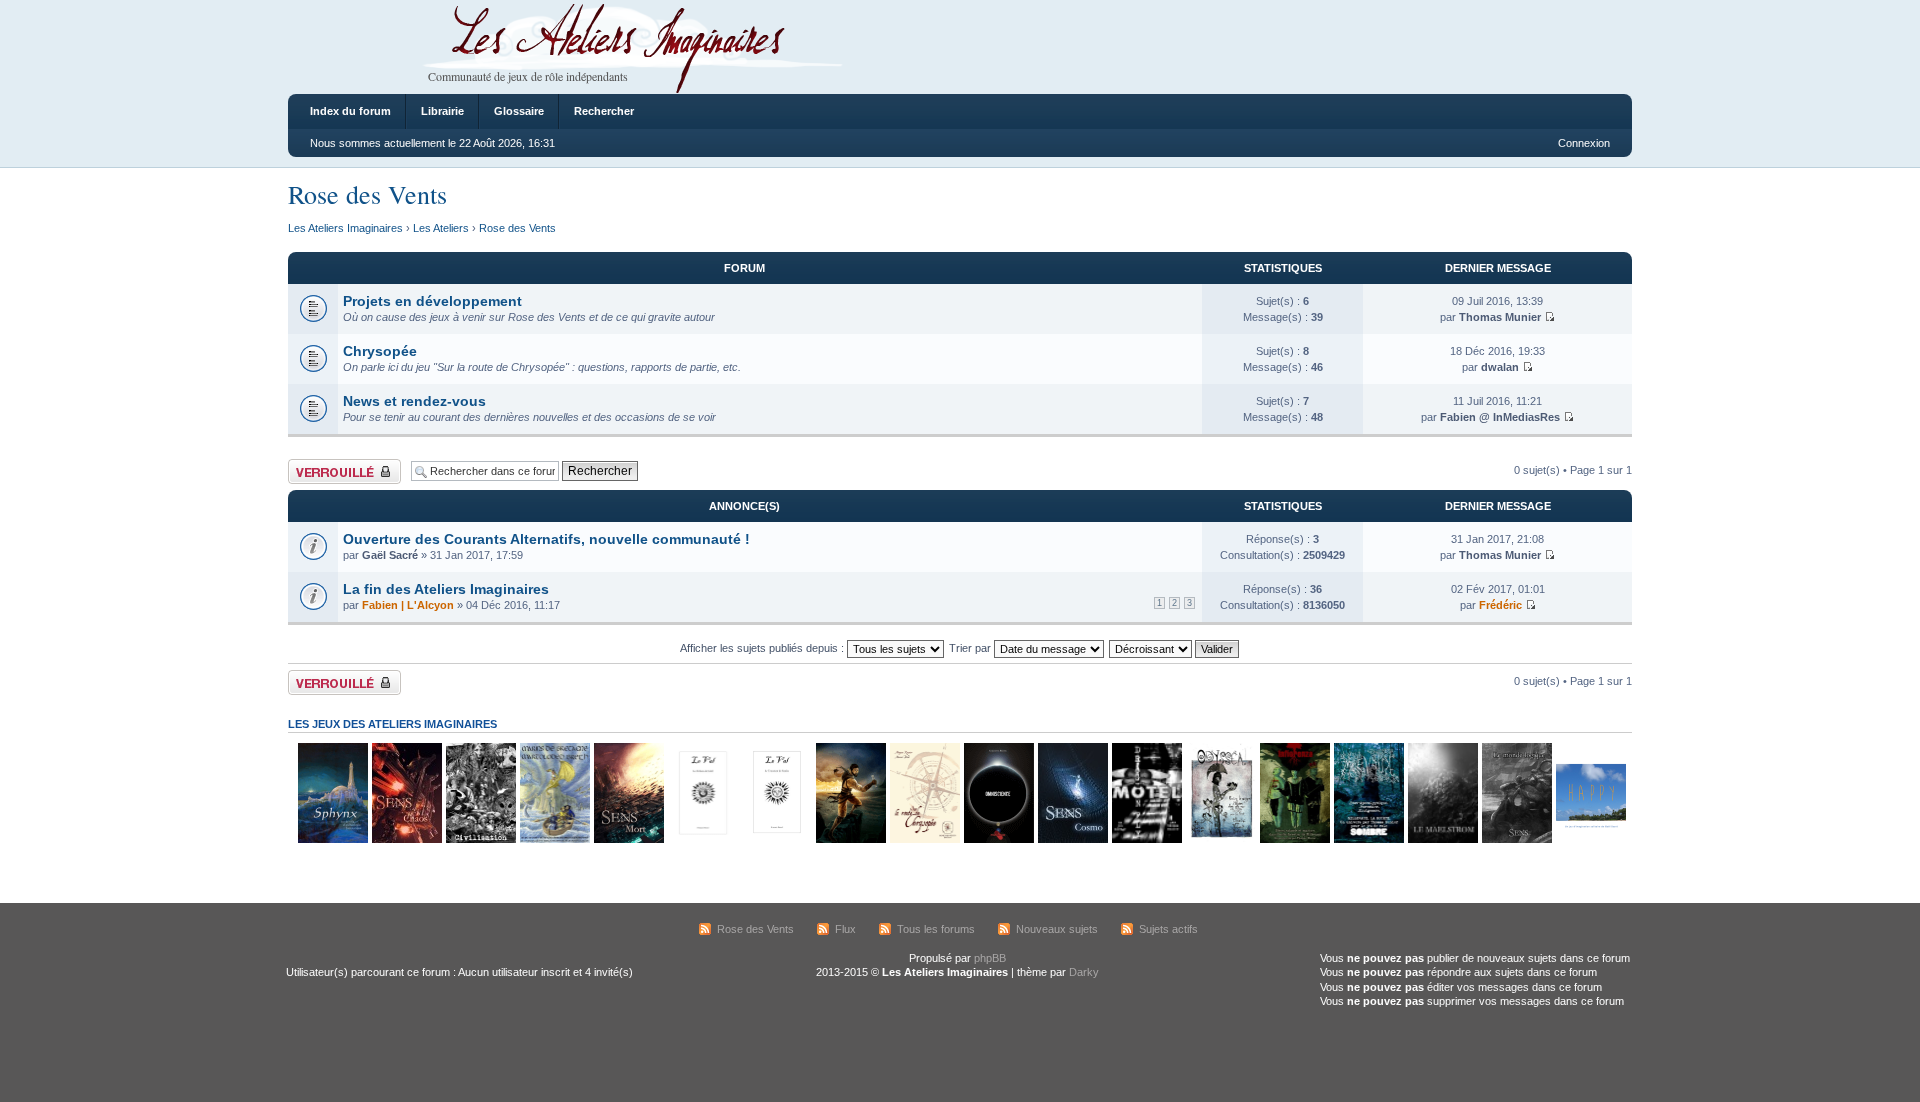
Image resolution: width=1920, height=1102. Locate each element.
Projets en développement (432, 301)
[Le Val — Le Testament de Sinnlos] (776, 839)
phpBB (990, 958)
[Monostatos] (850, 839)
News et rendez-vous (414, 401)
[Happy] (1590, 839)
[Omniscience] (998, 839)
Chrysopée (380, 351)
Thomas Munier (1500, 317)
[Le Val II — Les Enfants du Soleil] (702, 839)
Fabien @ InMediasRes (1500, 417)
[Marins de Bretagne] (554, 839)
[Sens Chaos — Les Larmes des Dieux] (406, 839)
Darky (1084, 972)
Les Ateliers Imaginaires (345, 228)
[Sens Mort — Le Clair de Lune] (628, 839)
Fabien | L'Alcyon (408, 605)
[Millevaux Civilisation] (480, 839)
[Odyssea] (1220, 839)
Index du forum (350, 111)
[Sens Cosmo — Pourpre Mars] (1072, 839)
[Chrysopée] (924, 839)
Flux (845, 929)
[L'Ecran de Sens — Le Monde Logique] (1516, 839)
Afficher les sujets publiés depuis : (763, 648)
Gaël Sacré (390, 555)
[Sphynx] (332, 839)
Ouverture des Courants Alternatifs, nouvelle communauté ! (546, 539)
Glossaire (519, 111)
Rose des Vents (367, 194)
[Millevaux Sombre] (1368, 839)
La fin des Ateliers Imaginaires (446, 589)
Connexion (1584, 143)
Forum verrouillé (327, 465)
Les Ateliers (441, 228)
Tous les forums (936, 929)
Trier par (971, 648)
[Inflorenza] (1294, 839)
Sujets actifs (1168, 929)
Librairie (442, 111)
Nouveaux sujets (1057, 929)
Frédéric (1500, 605)
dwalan (1500, 367)
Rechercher (604, 111)
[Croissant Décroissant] (1175, 648)
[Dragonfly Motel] (1146, 839)
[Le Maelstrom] (1442, 839)
